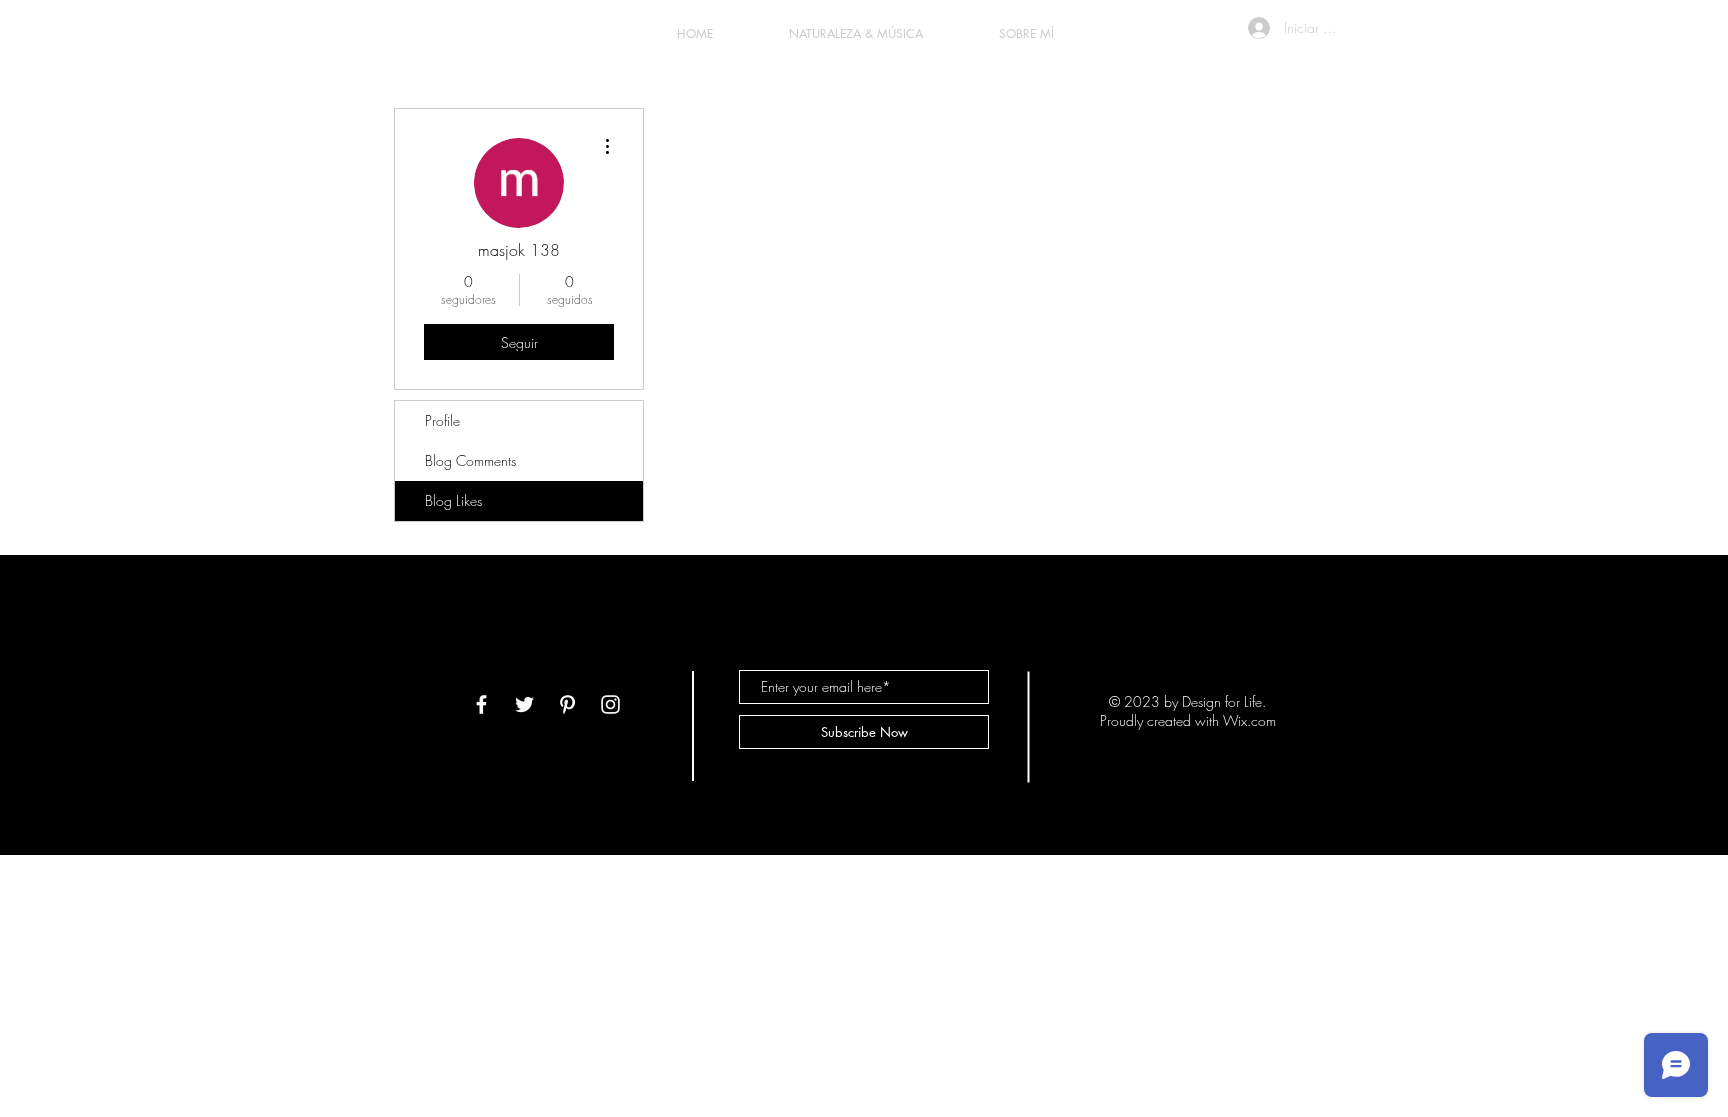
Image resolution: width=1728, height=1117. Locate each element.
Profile (442, 420)
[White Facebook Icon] (481, 704)
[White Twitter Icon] (524, 704)
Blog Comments (470, 460)
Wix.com (1249, 720)
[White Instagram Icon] (610, 704)
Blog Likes (453, 500)
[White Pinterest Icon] (567, 704)
